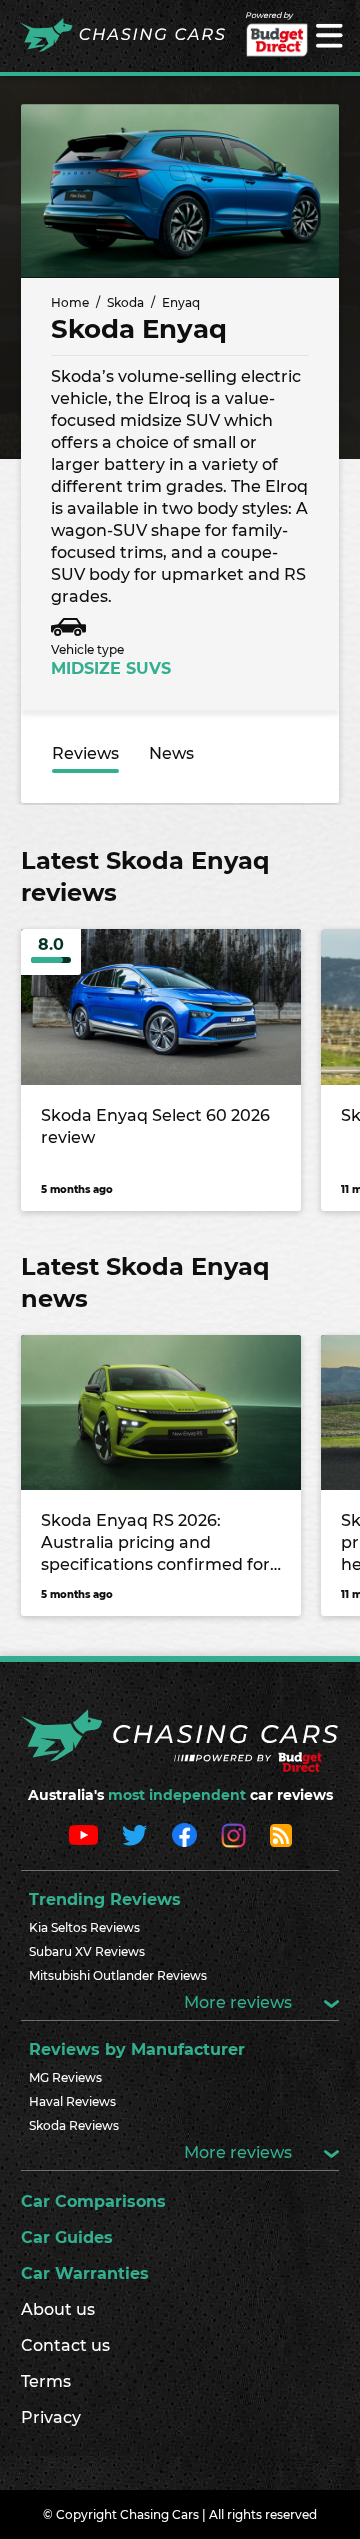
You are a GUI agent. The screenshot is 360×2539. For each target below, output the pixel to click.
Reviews (85, 753)
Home (70, 302)
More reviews (240, 2002)
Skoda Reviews (74, 2125)
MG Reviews (65, 2077)
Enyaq (181, 302)
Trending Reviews (105, 1899)
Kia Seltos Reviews (84, 1927)
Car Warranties (85, 2273)
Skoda (125, 302)
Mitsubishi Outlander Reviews (118, 1975)
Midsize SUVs (111, 668)
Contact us (65, 2345)
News (171, 753)
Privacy (51, 2417)
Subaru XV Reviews (87, 1951)
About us (58, 2309)
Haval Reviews (72, 2101)
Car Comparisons (93, 2201)
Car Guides (67, 2237)
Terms (46, 2381)
